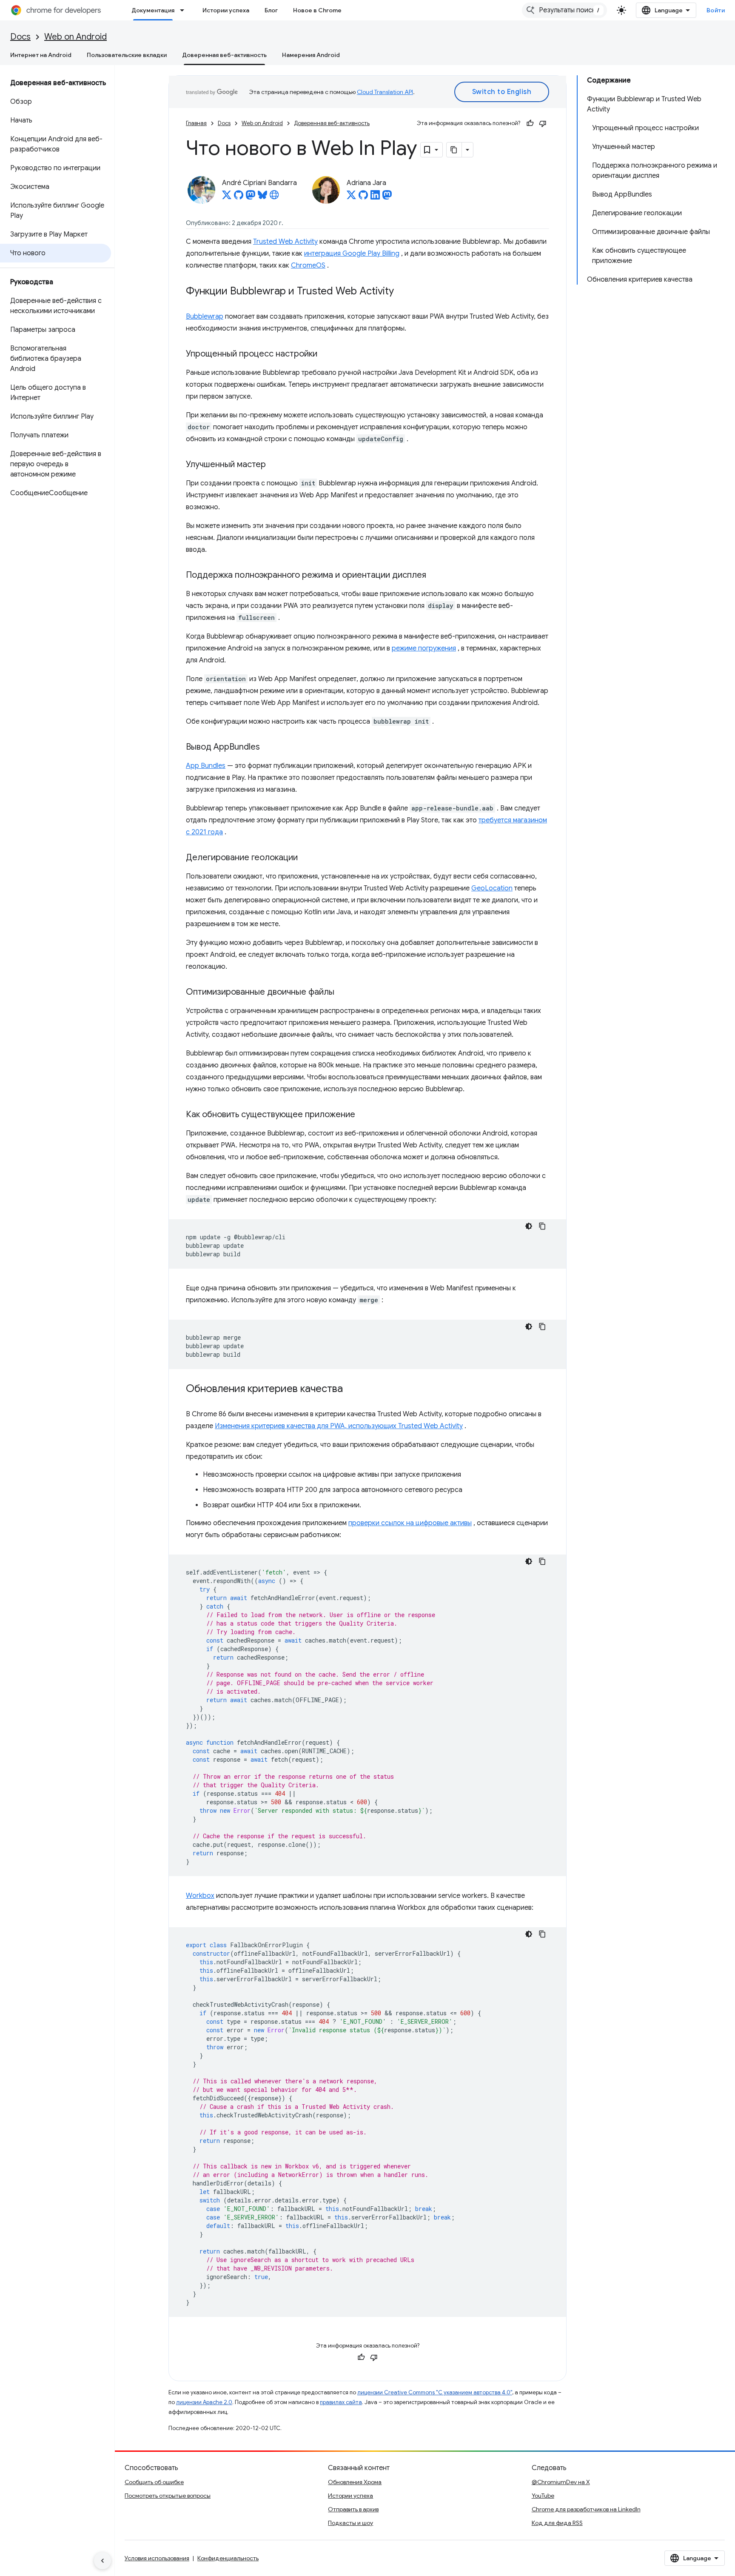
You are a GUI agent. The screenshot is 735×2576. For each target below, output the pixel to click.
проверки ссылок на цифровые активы (410, 1523)
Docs (20, 37)
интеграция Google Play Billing (352, 254)
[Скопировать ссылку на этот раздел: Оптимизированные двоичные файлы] (343, 993)
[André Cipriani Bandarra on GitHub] (239, 197)
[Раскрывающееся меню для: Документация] (185, 10)
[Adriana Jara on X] (351, 197)
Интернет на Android (41, 55)
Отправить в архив (353, 2509)
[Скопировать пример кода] (542, 1226)
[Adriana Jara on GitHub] (363, 197)
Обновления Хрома (355, 2482)
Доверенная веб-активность (224, 55)
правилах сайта (341, 2402)
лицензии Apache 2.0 (204, 2402)
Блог (271, 10)
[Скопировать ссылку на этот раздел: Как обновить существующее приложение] (364, 1115)
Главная (196, 123)
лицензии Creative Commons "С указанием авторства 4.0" (435, 2392)
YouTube (543, 2496)
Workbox (200, 1896)
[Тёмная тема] (529, 1226)
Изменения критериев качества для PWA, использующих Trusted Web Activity (339, 1426)
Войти (716, 10)
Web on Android (75, 37)
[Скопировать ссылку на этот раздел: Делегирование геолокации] (306, 858)
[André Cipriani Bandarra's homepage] (274, 197)
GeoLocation (492, 888)
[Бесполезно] (543, 123)
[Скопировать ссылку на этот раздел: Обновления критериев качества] (351, 1389)
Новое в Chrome (317, 10)
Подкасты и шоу (350, 2523)
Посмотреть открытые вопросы (168, 2496)
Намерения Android (311, 55)
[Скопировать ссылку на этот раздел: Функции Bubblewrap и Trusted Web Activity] (402, 292)
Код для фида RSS (557, 2523)
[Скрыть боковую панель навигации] (103, 2561)
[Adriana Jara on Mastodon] (387, 197)
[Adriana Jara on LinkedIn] (375, 197)
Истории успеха (226, 10)
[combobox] (564, 10)
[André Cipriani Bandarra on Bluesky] (262, 197)
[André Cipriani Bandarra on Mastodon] (251, 197)
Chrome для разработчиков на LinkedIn (586, 2509)
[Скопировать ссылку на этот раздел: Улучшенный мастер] (274, 465)
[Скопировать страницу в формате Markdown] (454, 150)
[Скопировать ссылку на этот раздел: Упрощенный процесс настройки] (326, 354)
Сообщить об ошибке (154, 2482)
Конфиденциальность (228, 2558)
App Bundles (206, 766)
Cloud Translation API (385, 92)
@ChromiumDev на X (561, 2482)
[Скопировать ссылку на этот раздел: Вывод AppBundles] (268, 747)
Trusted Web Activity (285, 242)
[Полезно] (530, 123)
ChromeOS (308, 265)
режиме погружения (424, 648)
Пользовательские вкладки (127, 55)
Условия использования (157, 2558)
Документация (153, 10)
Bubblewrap (205, 317)
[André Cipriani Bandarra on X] (227, 197)
